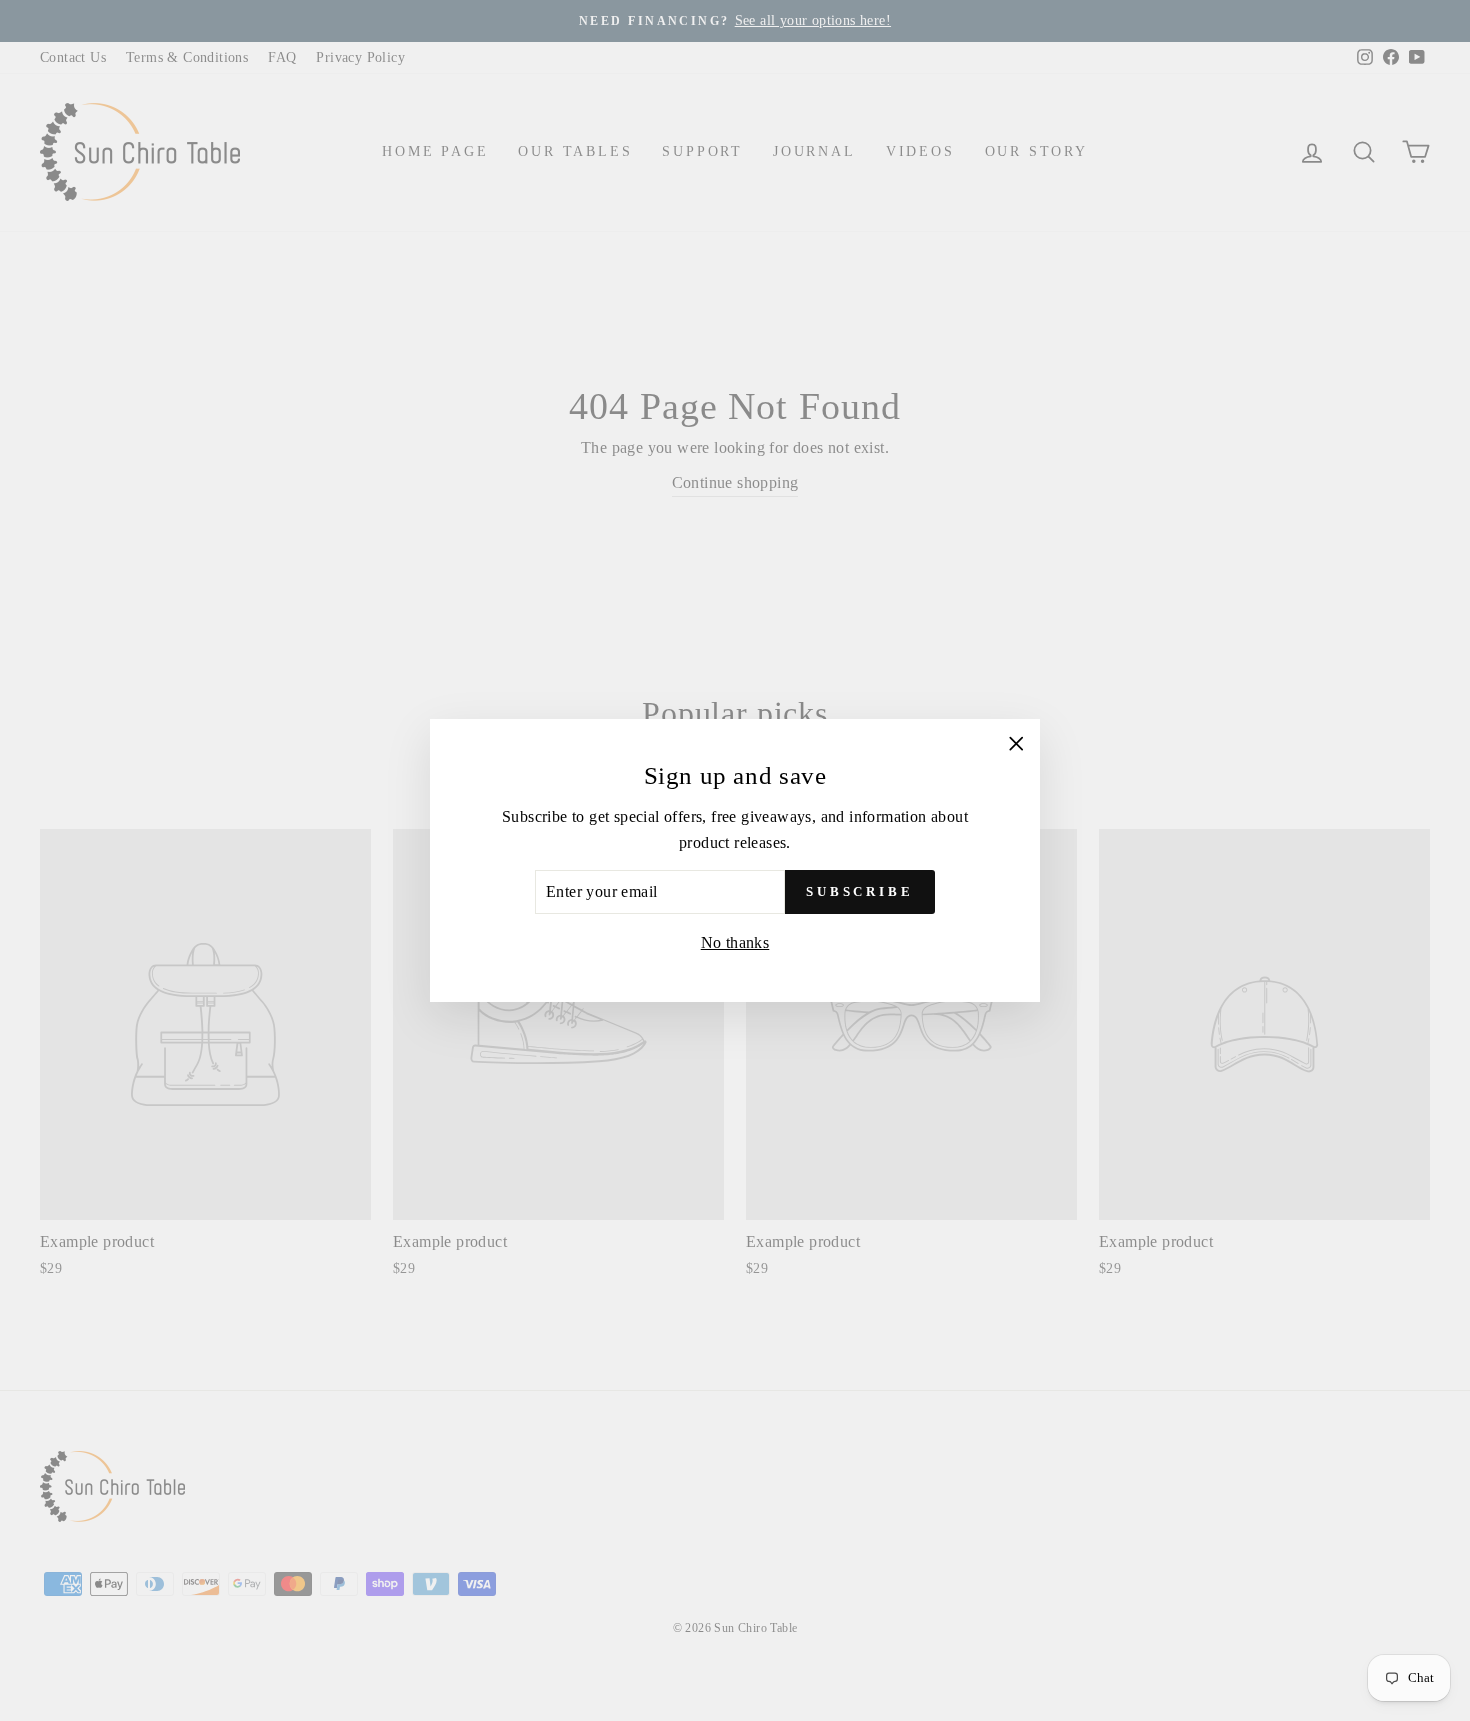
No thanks (735, 942)
